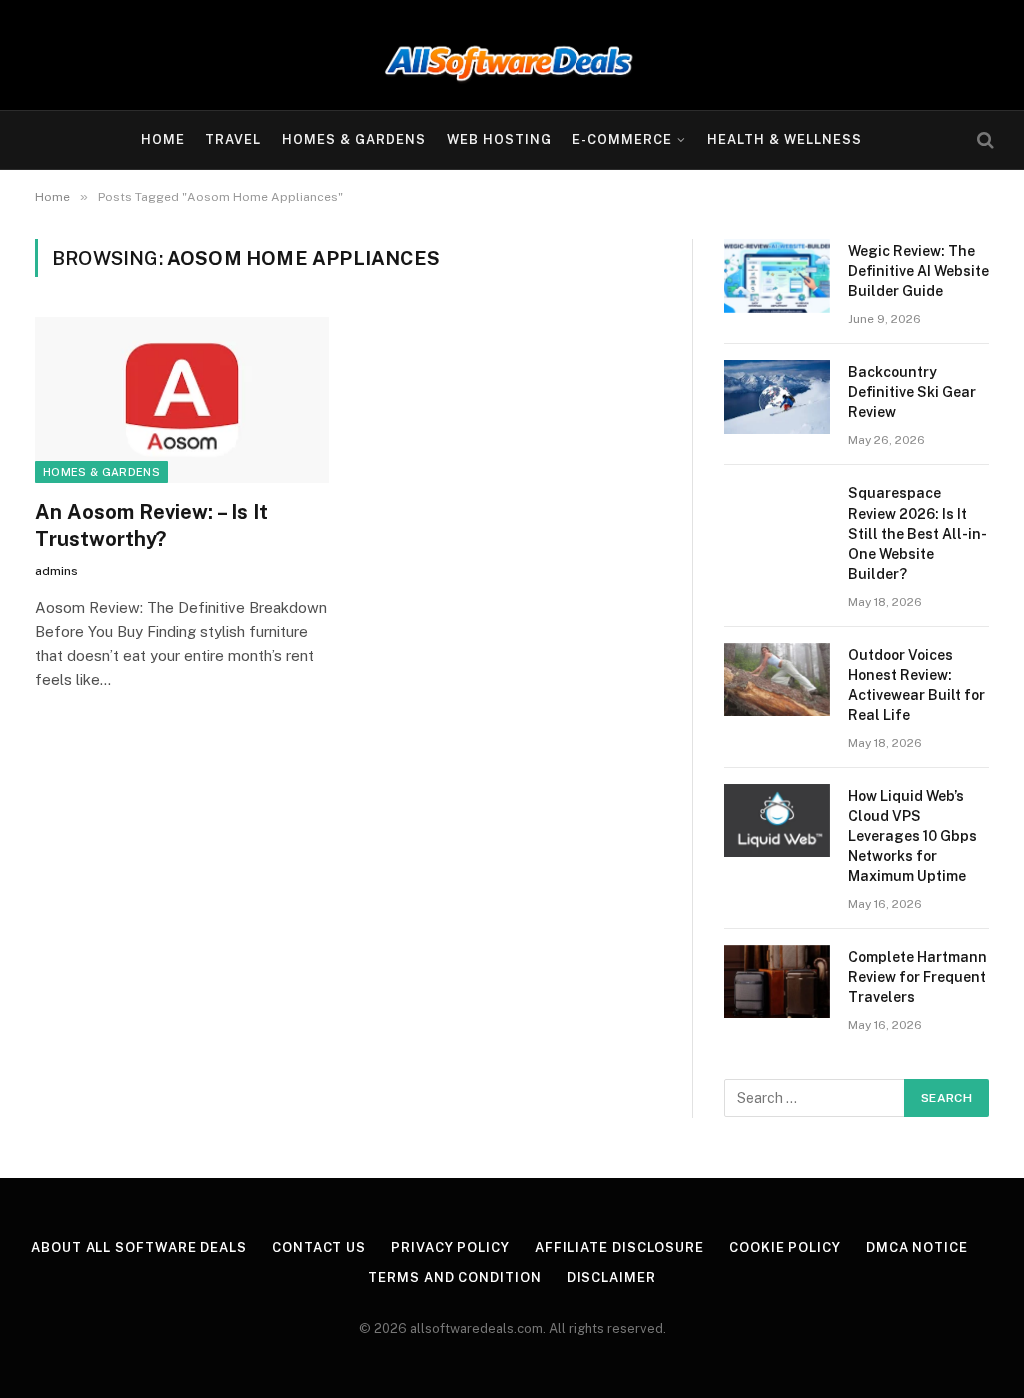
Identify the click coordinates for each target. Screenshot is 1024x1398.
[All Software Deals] (511, 55)
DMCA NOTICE (917, 1247)
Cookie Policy (785, 1247)
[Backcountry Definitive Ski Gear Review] (777, 396)
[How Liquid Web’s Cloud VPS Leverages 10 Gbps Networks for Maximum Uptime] (777, 820)
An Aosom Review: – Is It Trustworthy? (151, 525)
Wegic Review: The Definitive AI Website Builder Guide (918, 271)
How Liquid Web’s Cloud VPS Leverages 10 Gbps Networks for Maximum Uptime (912, 836)
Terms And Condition (454, 1277)
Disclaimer (611, 1277)
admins (56, 571)
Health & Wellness (784, 139)
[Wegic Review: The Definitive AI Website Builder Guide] (777, 275)
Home (163, 139)
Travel (233, 139)
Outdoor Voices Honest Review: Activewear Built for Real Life (916, 685)
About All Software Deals (139, 1247)
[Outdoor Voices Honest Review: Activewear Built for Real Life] (777, 679)
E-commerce (622, 139)
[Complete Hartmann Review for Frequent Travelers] (777, 981)
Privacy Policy (450, 1247)
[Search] (983, 140)
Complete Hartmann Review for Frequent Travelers (917, 977)
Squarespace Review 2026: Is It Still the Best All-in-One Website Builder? (917, 533)
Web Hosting (499, 139)
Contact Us (319, 1247)
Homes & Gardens (354, 139)
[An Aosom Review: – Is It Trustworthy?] (182, 399)
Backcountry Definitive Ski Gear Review (912, 392)
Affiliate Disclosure (619, 1247)
